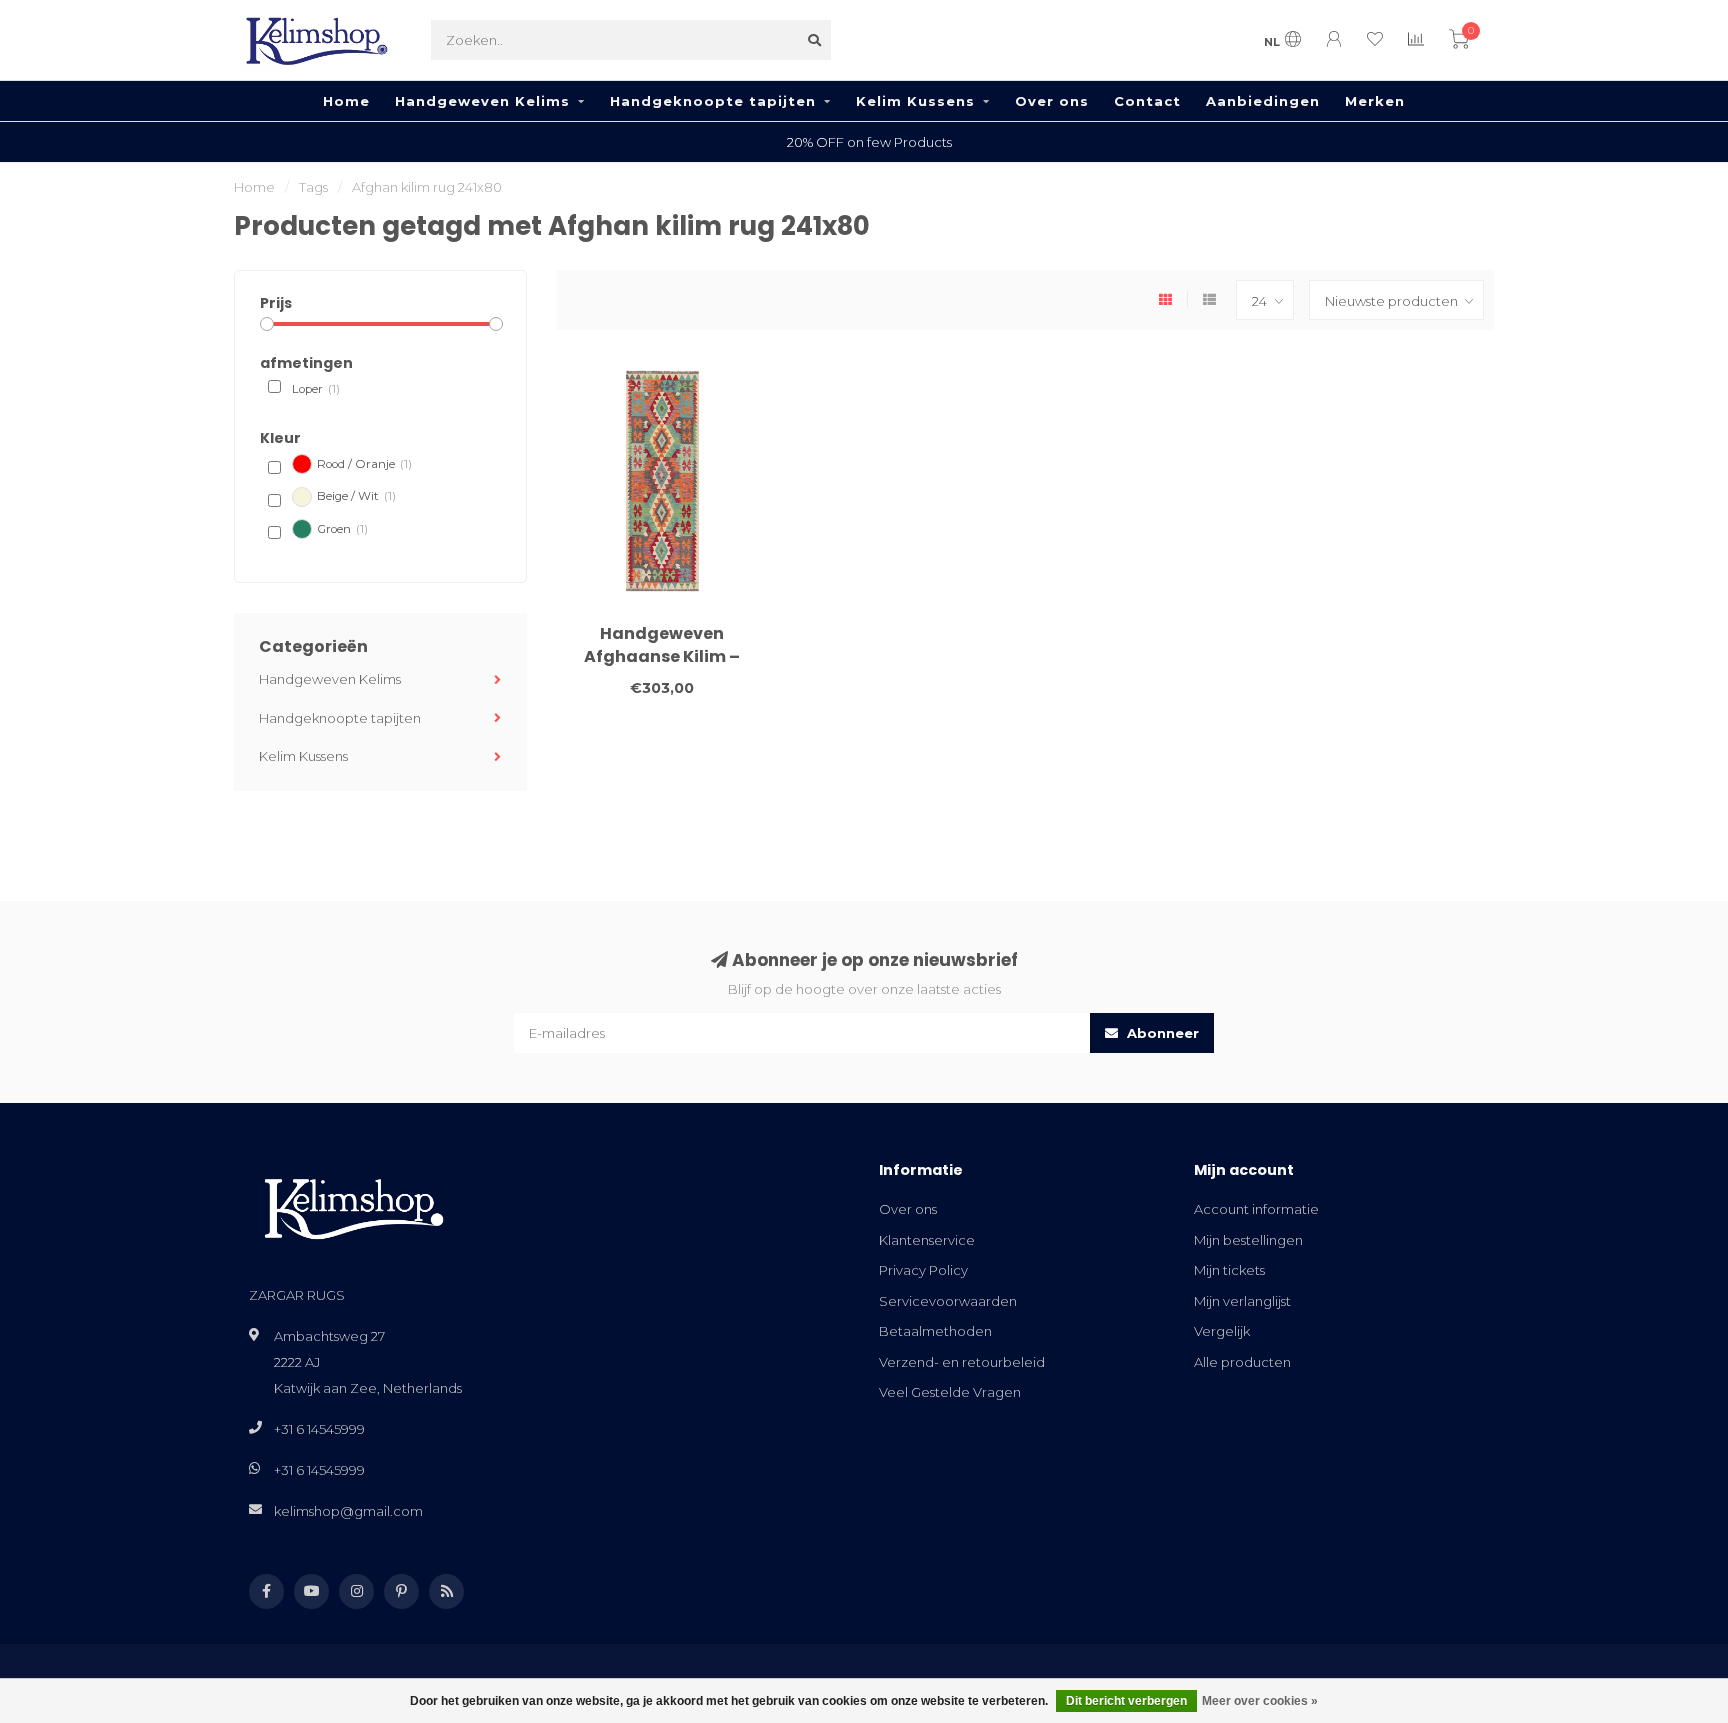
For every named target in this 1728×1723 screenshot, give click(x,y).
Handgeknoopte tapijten (713, 101)
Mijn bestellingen (1248, 1240)
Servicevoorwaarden (948, 1301)
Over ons (1052, 101)
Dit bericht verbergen (1126, 1701)
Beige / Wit (356, 496)
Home (346, 101)
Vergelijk (1222, 1331)
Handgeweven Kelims (482, 101)
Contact (1147, 101)
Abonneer (1161, 1033)
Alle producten (1242, 1362)
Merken (1375, 101)
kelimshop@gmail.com (348, 1511)
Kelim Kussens (915, 101)
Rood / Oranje (364, 464)
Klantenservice (927, 1240)
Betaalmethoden (935, 1331)
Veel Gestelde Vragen (950, 1392)
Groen (342, 529)
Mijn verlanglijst (1242, 1301)
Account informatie (1256, 1209)
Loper (316, 389)
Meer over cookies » (1260, 1701)
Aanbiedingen (1263, 101)
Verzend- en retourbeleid (962, 1362)
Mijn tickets (1229, 1270)
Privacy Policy (923, 1270)
